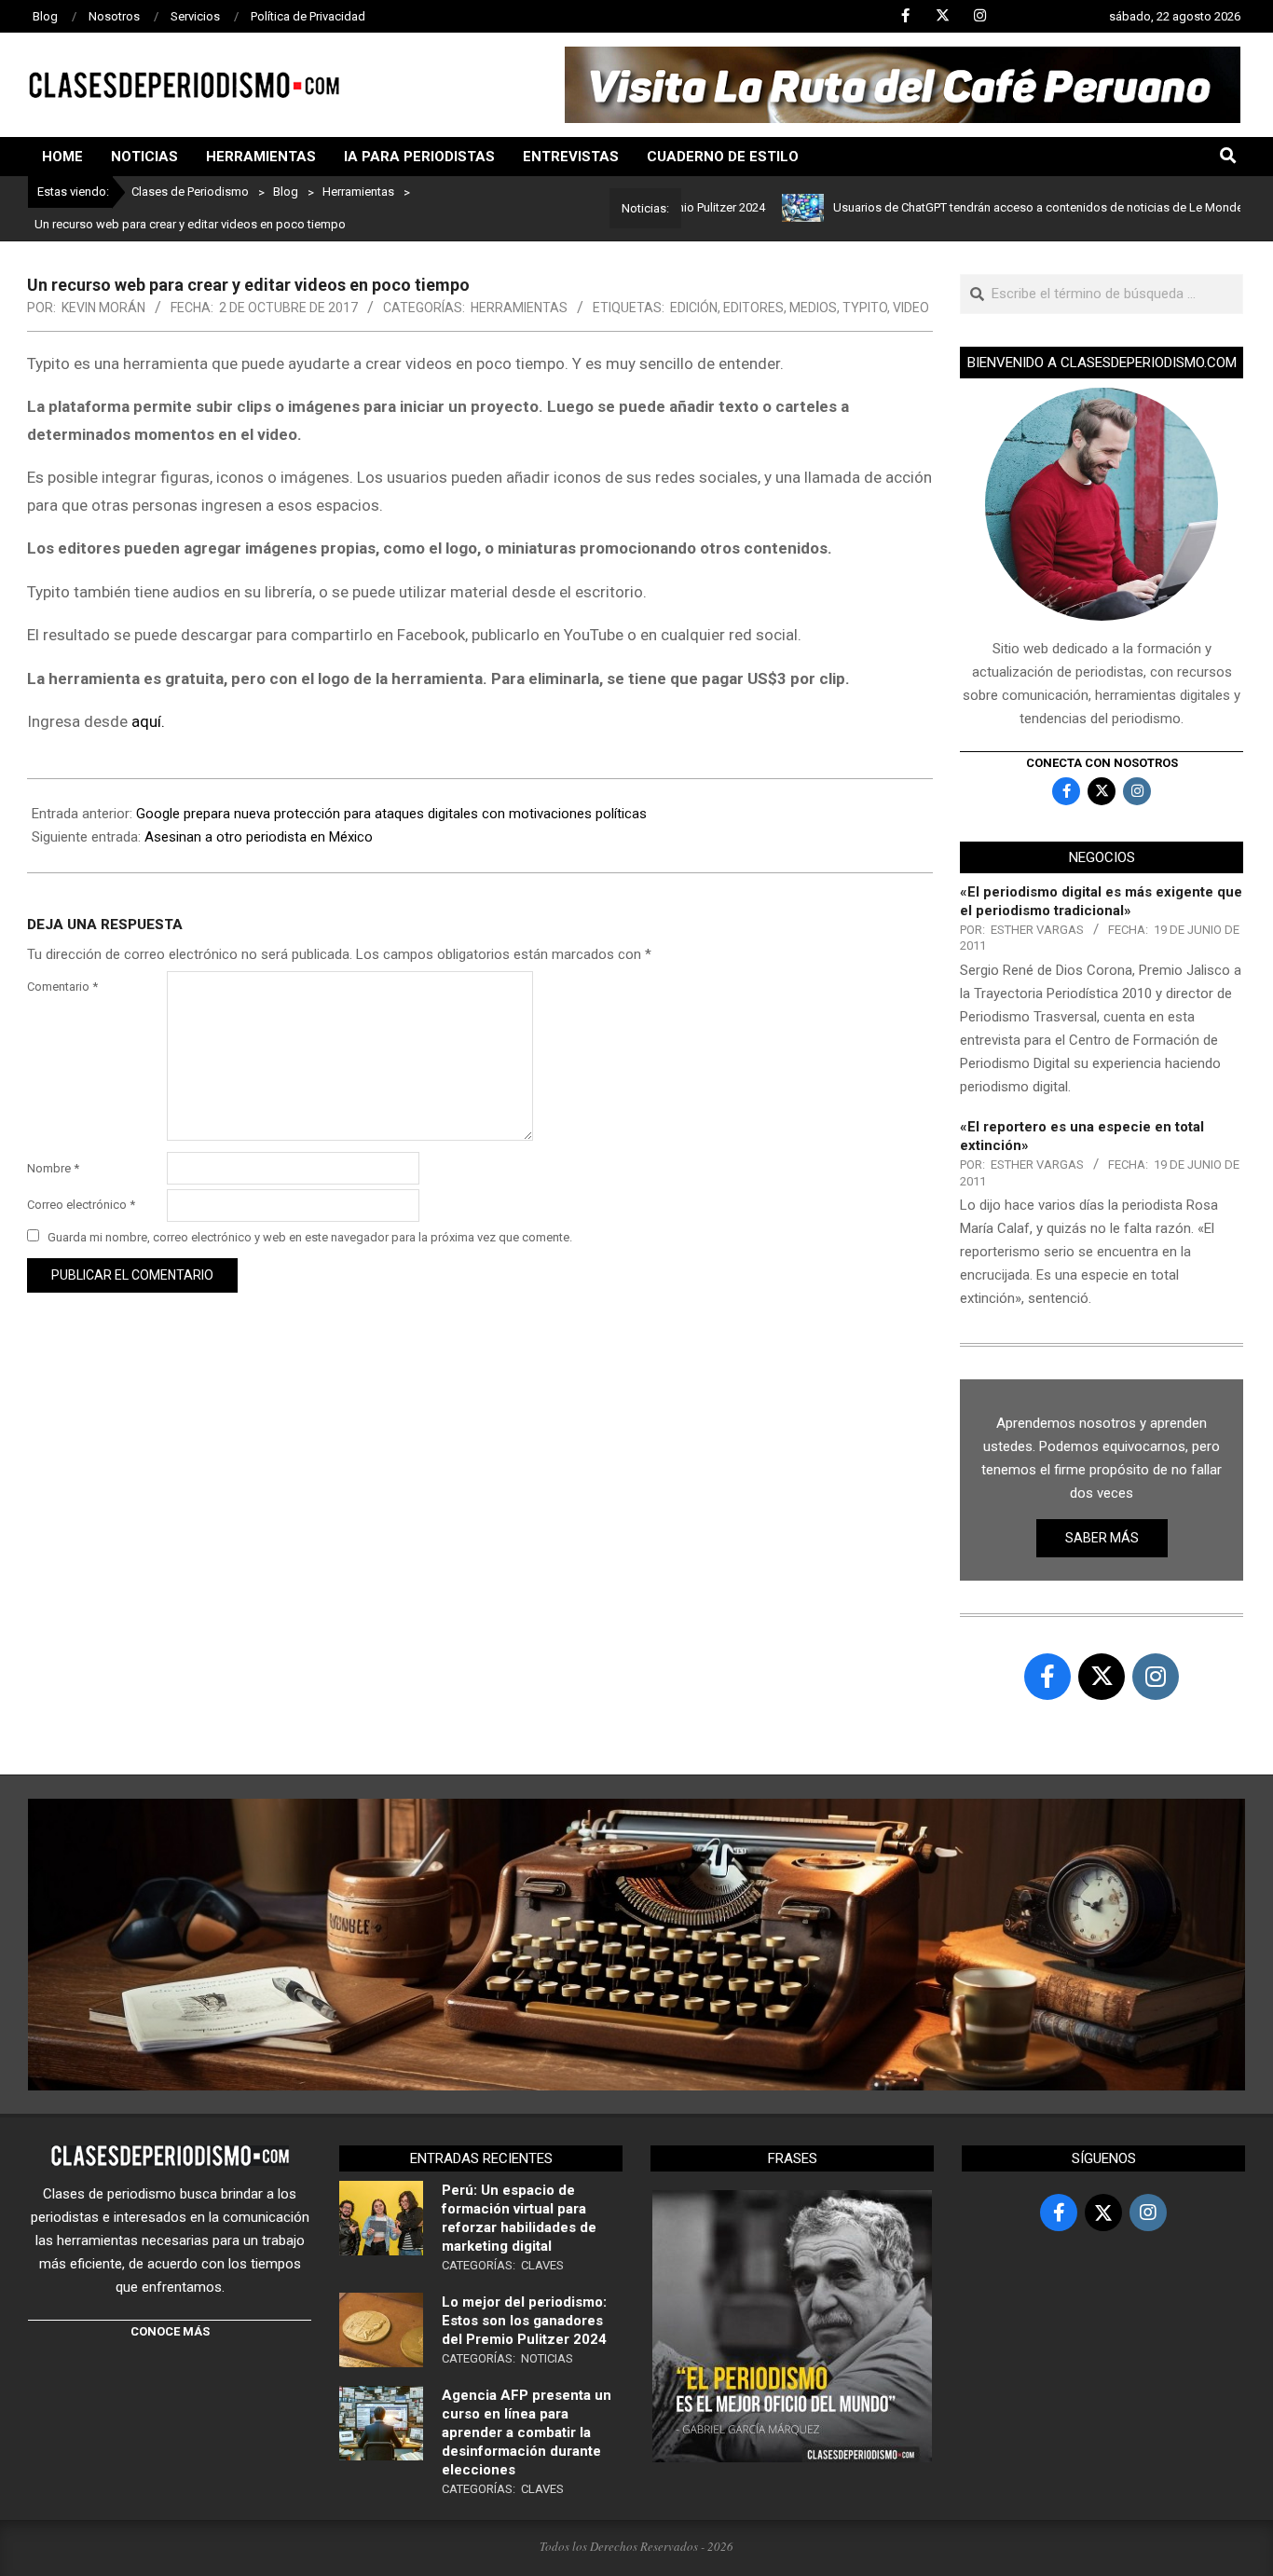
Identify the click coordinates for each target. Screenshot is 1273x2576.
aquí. (148, 721)
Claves (542, 2265)
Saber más (1102, 1538)
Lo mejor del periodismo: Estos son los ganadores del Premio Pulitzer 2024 (524, 2321)
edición (694, 308)
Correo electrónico (81, 1205)
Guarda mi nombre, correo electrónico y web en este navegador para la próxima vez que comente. (310, 1237)
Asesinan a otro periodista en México (259, 837)
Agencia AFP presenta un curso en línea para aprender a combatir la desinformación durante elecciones (527, 2432)
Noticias (547, 2358)
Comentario (62, 987)
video (911, 308)
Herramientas (519, 308)
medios (813, 308)
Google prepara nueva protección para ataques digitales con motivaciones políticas (391, 814)
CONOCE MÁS (170, 2331)
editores (753, 308)
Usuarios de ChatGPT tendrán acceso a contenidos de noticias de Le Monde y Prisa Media (1012, 207)
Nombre (53, 1168)
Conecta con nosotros (1102, 763)
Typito (865, 308)
